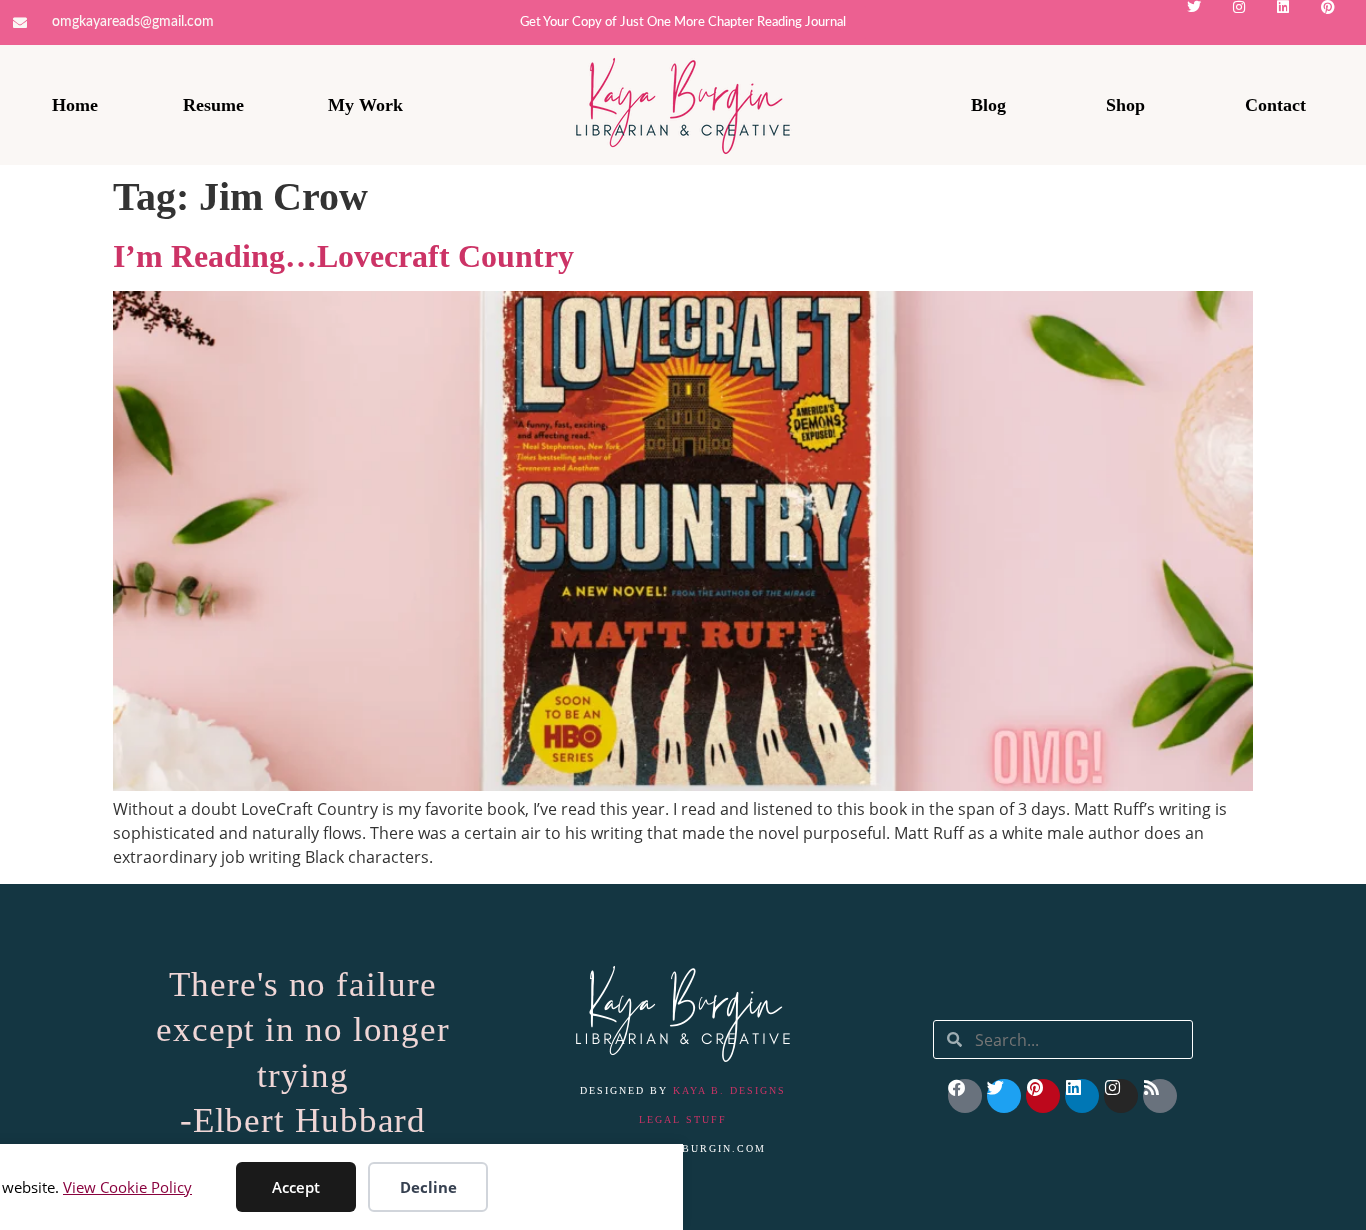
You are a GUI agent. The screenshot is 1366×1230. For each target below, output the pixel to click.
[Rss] (1160, 1096)
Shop (1125, 105)
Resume (213, 105)
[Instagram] (1254, 22)
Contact (1275, 105)
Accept (296, 1187)
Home (75, 105)
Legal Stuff (683, 1119)
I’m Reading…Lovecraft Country (343, 256)
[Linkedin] (1298, 22)
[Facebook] (965, 1096)
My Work (365, 105)
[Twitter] (1209, 22)
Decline (428, 1187)
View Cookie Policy (127, 1187)
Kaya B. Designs (729, 1090)
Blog (988, 105)
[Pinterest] (1343, 22)
